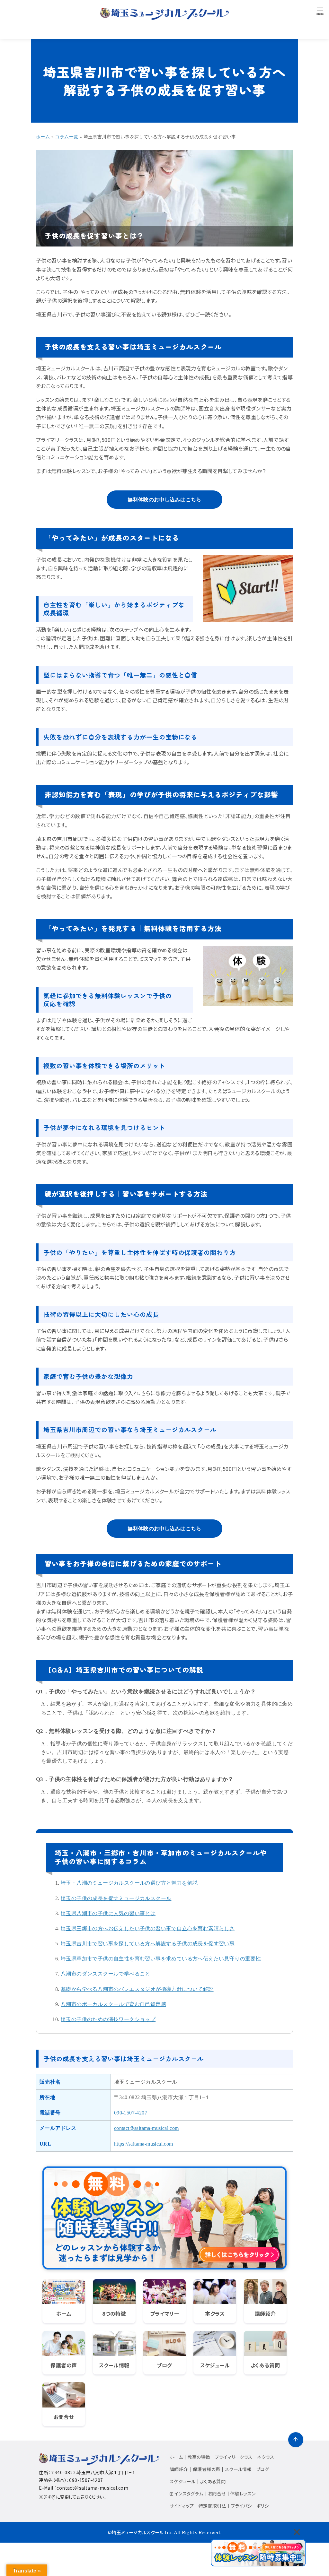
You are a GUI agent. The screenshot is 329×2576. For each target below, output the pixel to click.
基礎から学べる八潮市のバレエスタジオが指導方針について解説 (137, 1989)
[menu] (320, 10)
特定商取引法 (212, 2506)
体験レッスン (243, 2494)
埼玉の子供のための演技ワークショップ (108, 2019)
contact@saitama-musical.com (147, 2128)
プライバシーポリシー (252, 2506)
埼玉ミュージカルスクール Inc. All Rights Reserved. (166, 2532)
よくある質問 (213, 2481)
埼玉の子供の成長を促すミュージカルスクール (116, 1898)
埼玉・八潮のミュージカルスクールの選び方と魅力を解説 (129, 1883)
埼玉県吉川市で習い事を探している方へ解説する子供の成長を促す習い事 (148, 1944)
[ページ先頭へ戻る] (296, 2440)
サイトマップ (182, 2506)
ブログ (263, 2469)
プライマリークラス (234, 2457)
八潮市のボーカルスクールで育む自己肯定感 (113, 2004)
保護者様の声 (206, 2469)
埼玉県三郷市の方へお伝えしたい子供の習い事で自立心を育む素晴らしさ (148, 1928)
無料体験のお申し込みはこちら (164, 500)
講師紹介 (179, 2469)
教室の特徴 (199, 2457)
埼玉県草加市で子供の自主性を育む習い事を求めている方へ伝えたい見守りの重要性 (161, 1959)
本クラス (266, 2457)
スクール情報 (238, 2469)
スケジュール (182, 2481)
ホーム (176, 2457)
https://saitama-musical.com (144, 2144)
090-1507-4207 (131, 2113)
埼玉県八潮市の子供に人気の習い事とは (108, 1913)
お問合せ (217, 2494)
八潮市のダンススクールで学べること (106, 1974)
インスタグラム (188, 2494)
